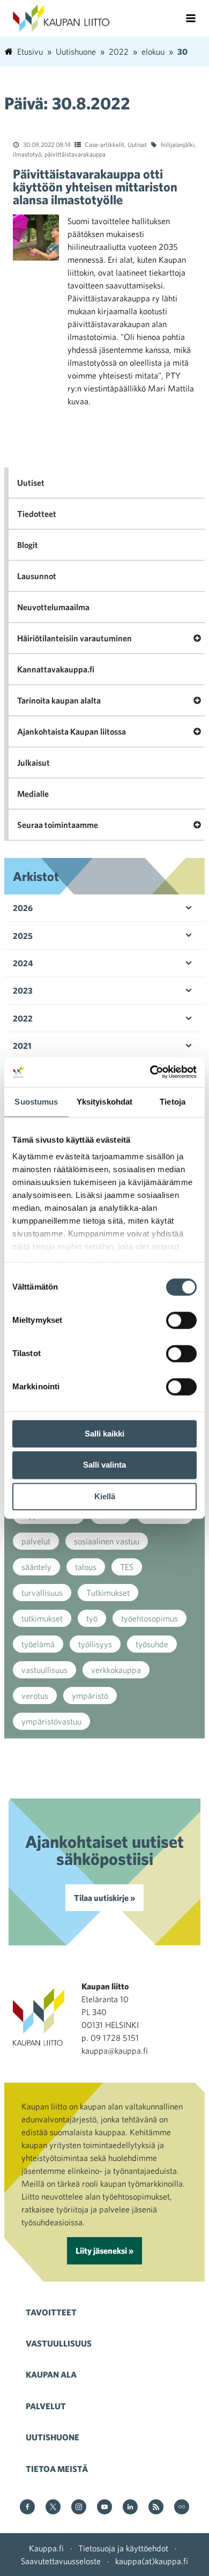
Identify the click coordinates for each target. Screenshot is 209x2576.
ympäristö (90, 1696)
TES (127, 1567)
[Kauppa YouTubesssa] (104, 2508)
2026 (23, 908)
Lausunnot (37, 576)
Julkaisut (33, 763)
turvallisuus (42, 1593)
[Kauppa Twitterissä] (53, 2508)
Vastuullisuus (59, 2343)
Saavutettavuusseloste (61, 2561)
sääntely (36, 1567)
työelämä (38, 1644)
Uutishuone (53, 2437)
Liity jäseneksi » (104, 2251)
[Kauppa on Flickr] (182, 2508)
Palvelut (46, 2406)
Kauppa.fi (46, 2548)
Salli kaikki (104, 1434)
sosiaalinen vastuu (107, 1541)
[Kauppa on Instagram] (79, 2508)
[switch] (181, 1320)
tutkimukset (42, 1618)
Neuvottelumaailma (53, 607)
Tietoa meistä (57, 2469)
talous (86, 1567)
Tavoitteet (51, 2312)
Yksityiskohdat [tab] (104, 1102)
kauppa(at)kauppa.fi (152, 2561)
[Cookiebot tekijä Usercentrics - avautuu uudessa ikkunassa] (150, 1072)
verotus (35, 1696)
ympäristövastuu (51, 1721)
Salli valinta (104, 1465)
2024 (23, 963)
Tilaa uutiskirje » (104, 1898)
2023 (23, 990)
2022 (23, 1018)
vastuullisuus (44, 1670)
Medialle (33, 794)
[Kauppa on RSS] (156, 2508)
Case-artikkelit (104, 144)
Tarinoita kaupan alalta (59, 700)
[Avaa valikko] (191, 18)
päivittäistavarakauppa (75, 154)
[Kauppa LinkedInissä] (130, 2508)
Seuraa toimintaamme (58, 825)
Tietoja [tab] (173, 1102)
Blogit (28, 545)
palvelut (36, 1541)
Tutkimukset (108, 1593)
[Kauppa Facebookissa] (27, 2508)
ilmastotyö (27, 154)
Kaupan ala (51, 2374)
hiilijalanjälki (178, 144)
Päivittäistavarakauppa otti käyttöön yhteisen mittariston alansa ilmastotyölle (95, 187)
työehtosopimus (150, 1618)
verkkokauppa (116, 1670)
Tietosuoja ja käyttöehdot (123, 2548)
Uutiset (137, 144)
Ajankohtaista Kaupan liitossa (72, 731)
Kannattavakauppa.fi (56, 669)
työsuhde (152, 1644)
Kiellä (105, 1496)
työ (92, 1618)
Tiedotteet (37, 514)
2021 (22, 1046)
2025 (23, 936)
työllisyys (95, 1644)
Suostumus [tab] (36, 1102)
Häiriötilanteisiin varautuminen (74, 638)
